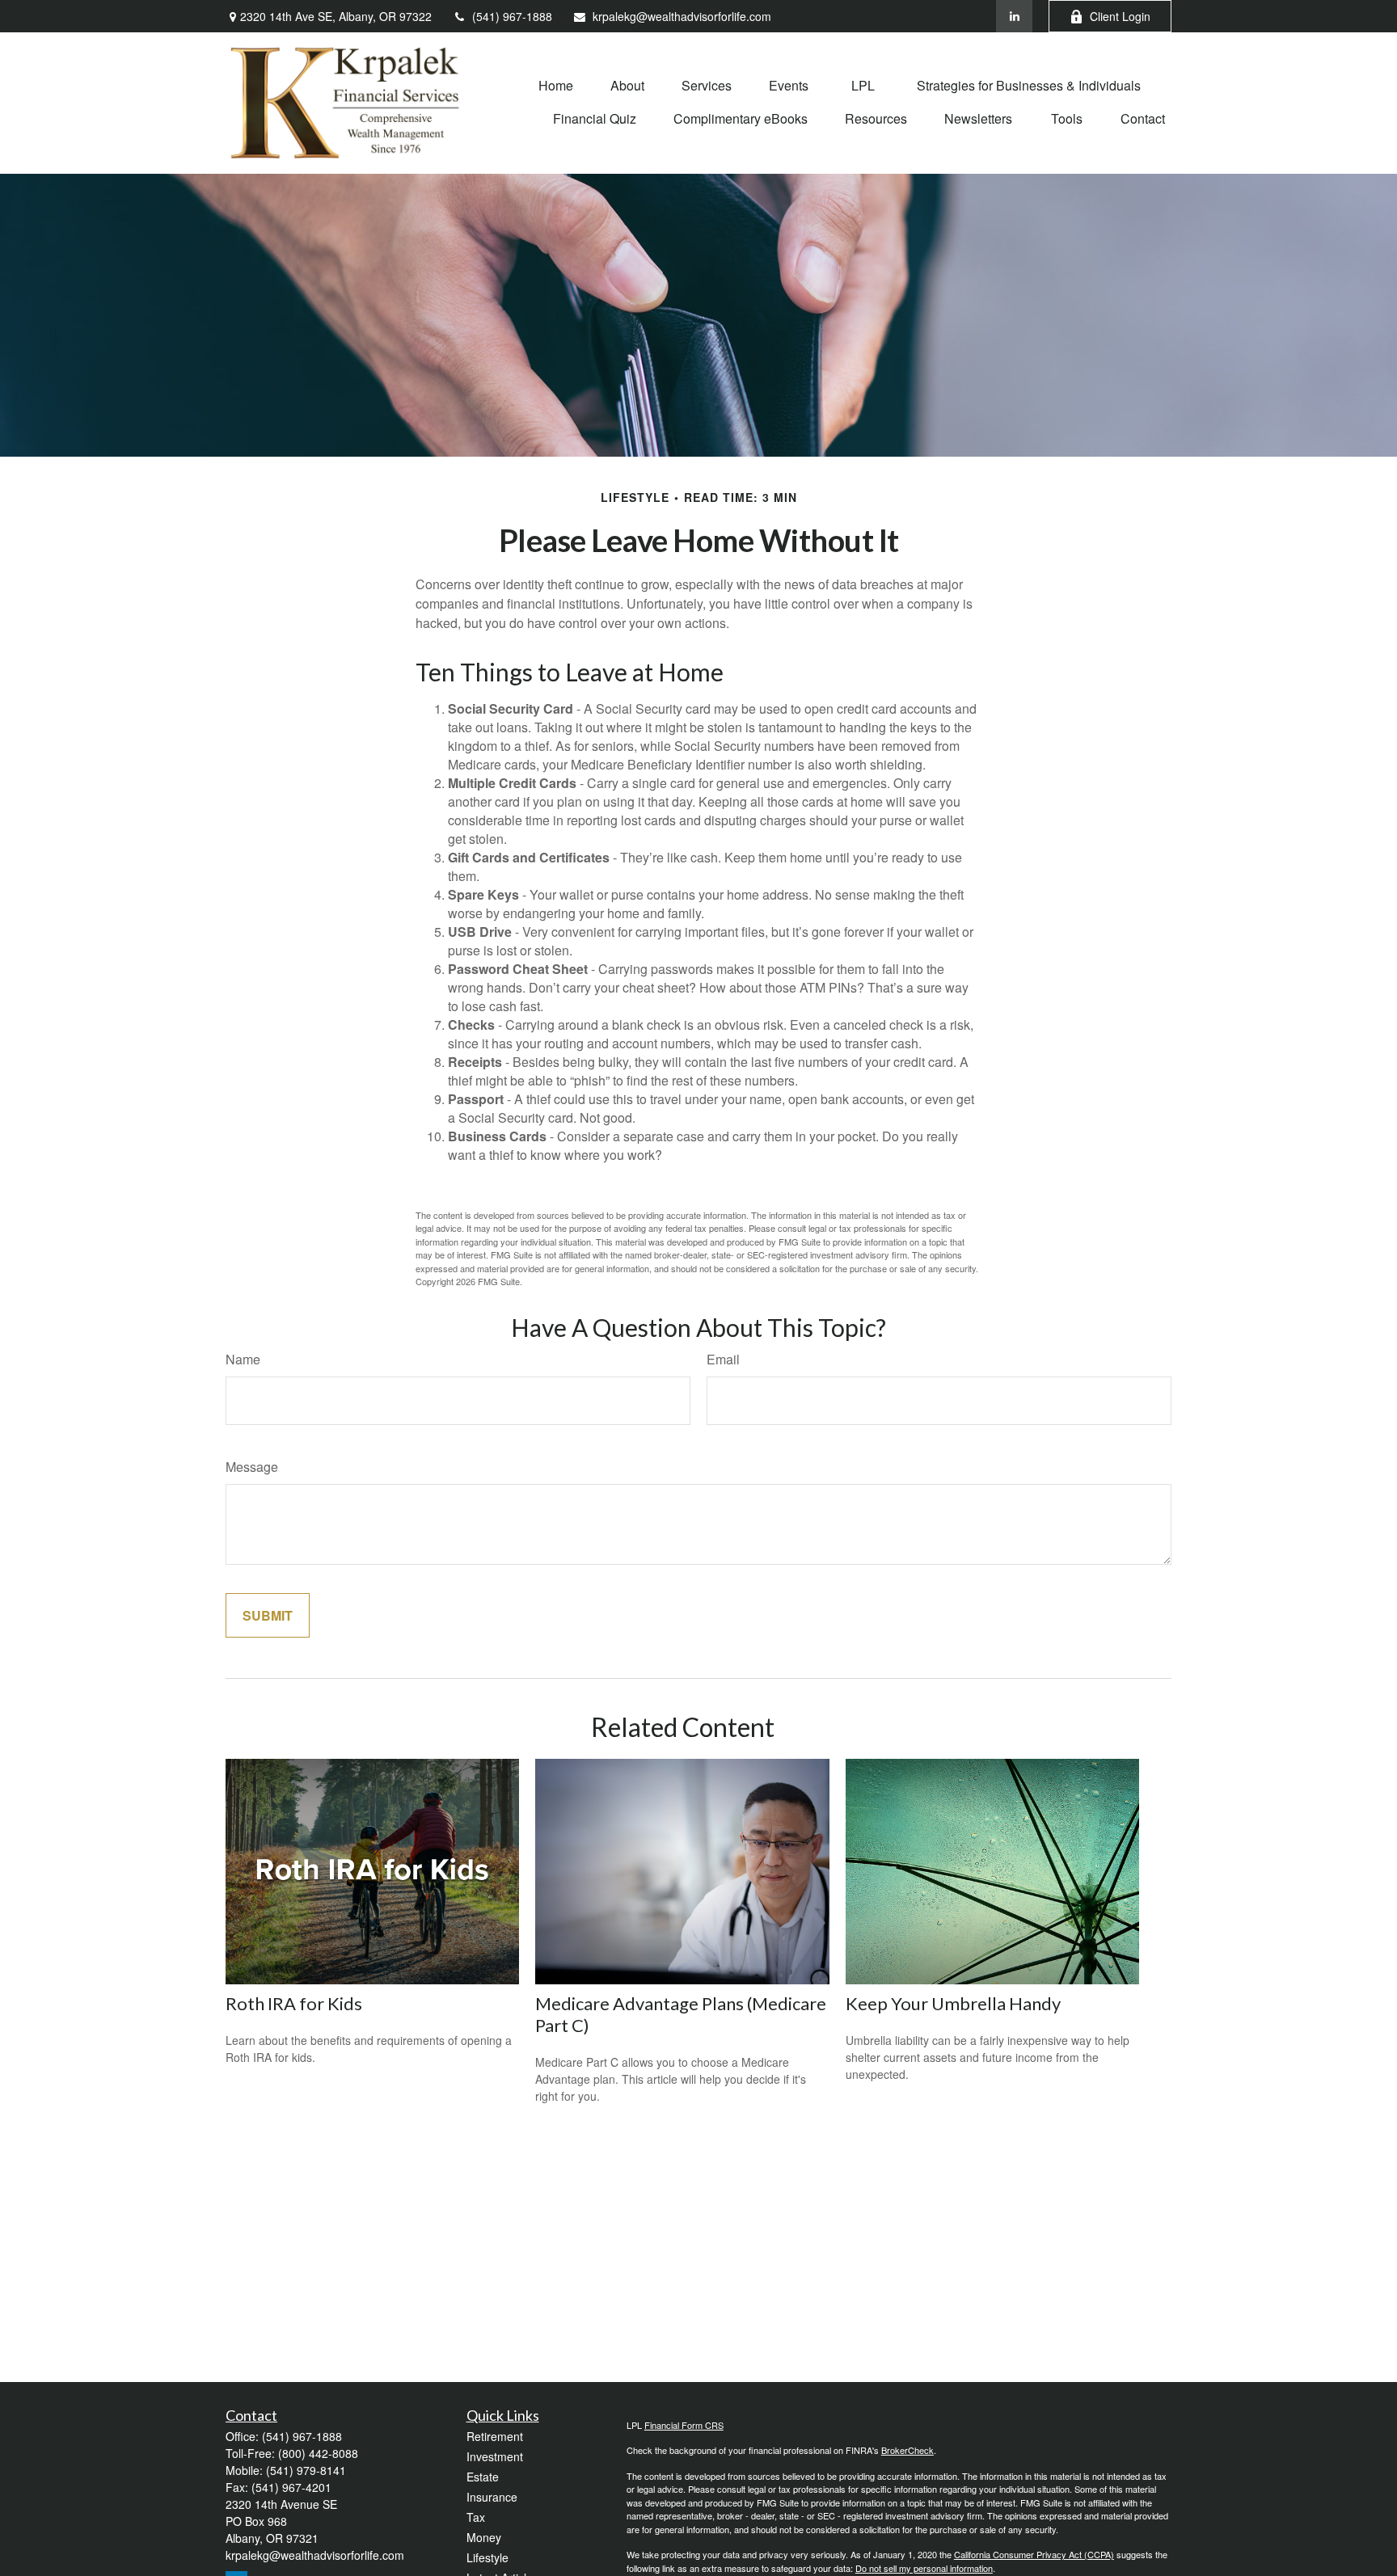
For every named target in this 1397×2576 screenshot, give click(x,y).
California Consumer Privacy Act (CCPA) (1034, 2554)
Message (252, 1467)
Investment (495, 2456)
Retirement (495, 2436)
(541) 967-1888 (512, 16)
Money (484, 2537)
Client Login (1120, 16)
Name (243, 1359)
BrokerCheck (907, 2450)
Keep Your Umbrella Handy (953, 2003)
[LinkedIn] (1014, 16)
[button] (556, 84)
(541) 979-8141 (306, 2470)
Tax (476, 2517)
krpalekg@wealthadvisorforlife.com (682, 16)
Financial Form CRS (684, 2425)
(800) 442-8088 (318, 2453)
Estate (483, 2477)
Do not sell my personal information (924, 2568)
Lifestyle (487, 2557)
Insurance (492, 2497)
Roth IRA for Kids (294, 2003)
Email (723, 1359)
